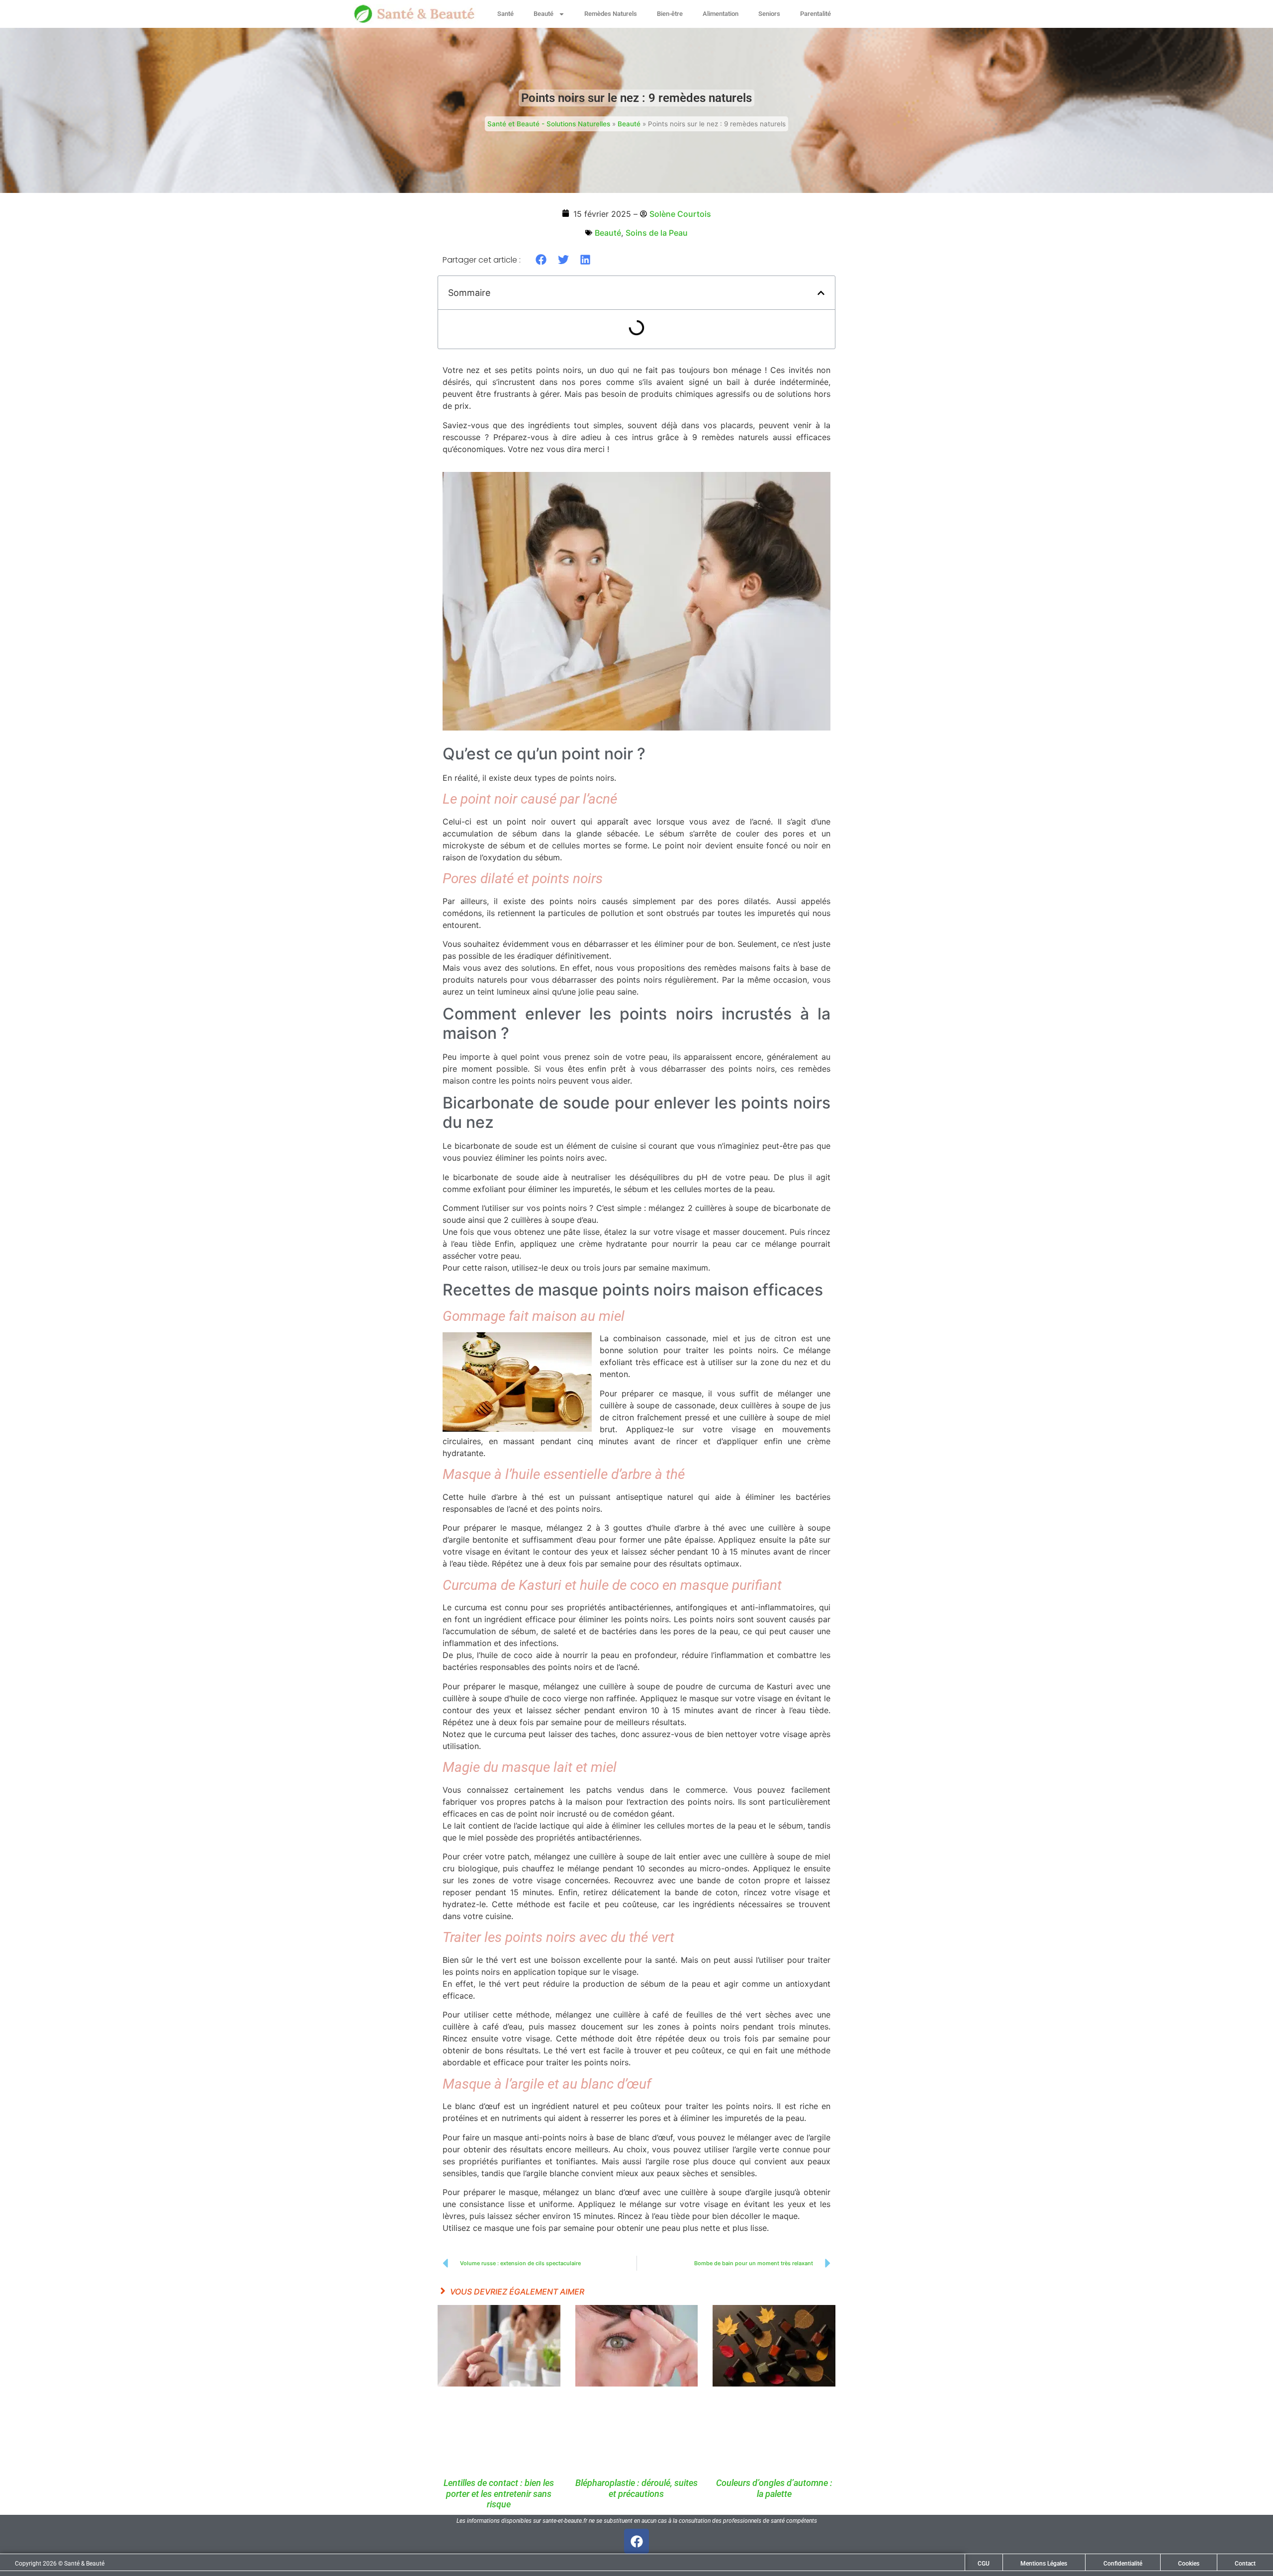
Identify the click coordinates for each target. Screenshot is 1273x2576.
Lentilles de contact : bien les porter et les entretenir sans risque (499, 2494)
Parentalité (816, 14)
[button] (541, 259)
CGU (984, 2564)
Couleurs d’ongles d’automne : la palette (774, 2489)
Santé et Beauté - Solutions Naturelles (549, 124)
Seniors (769, 14)
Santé (505, 14)
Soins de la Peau (657, 233)
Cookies (1189, 2564)
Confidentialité (1123, 2564)
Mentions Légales (1044, 2564)
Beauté (544, 14)
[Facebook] (636, 2541)
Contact (1245, 2564)
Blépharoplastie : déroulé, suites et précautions (636, 2489)
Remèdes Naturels (611, 14)
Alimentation (721, 14)
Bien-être (670, 14)
